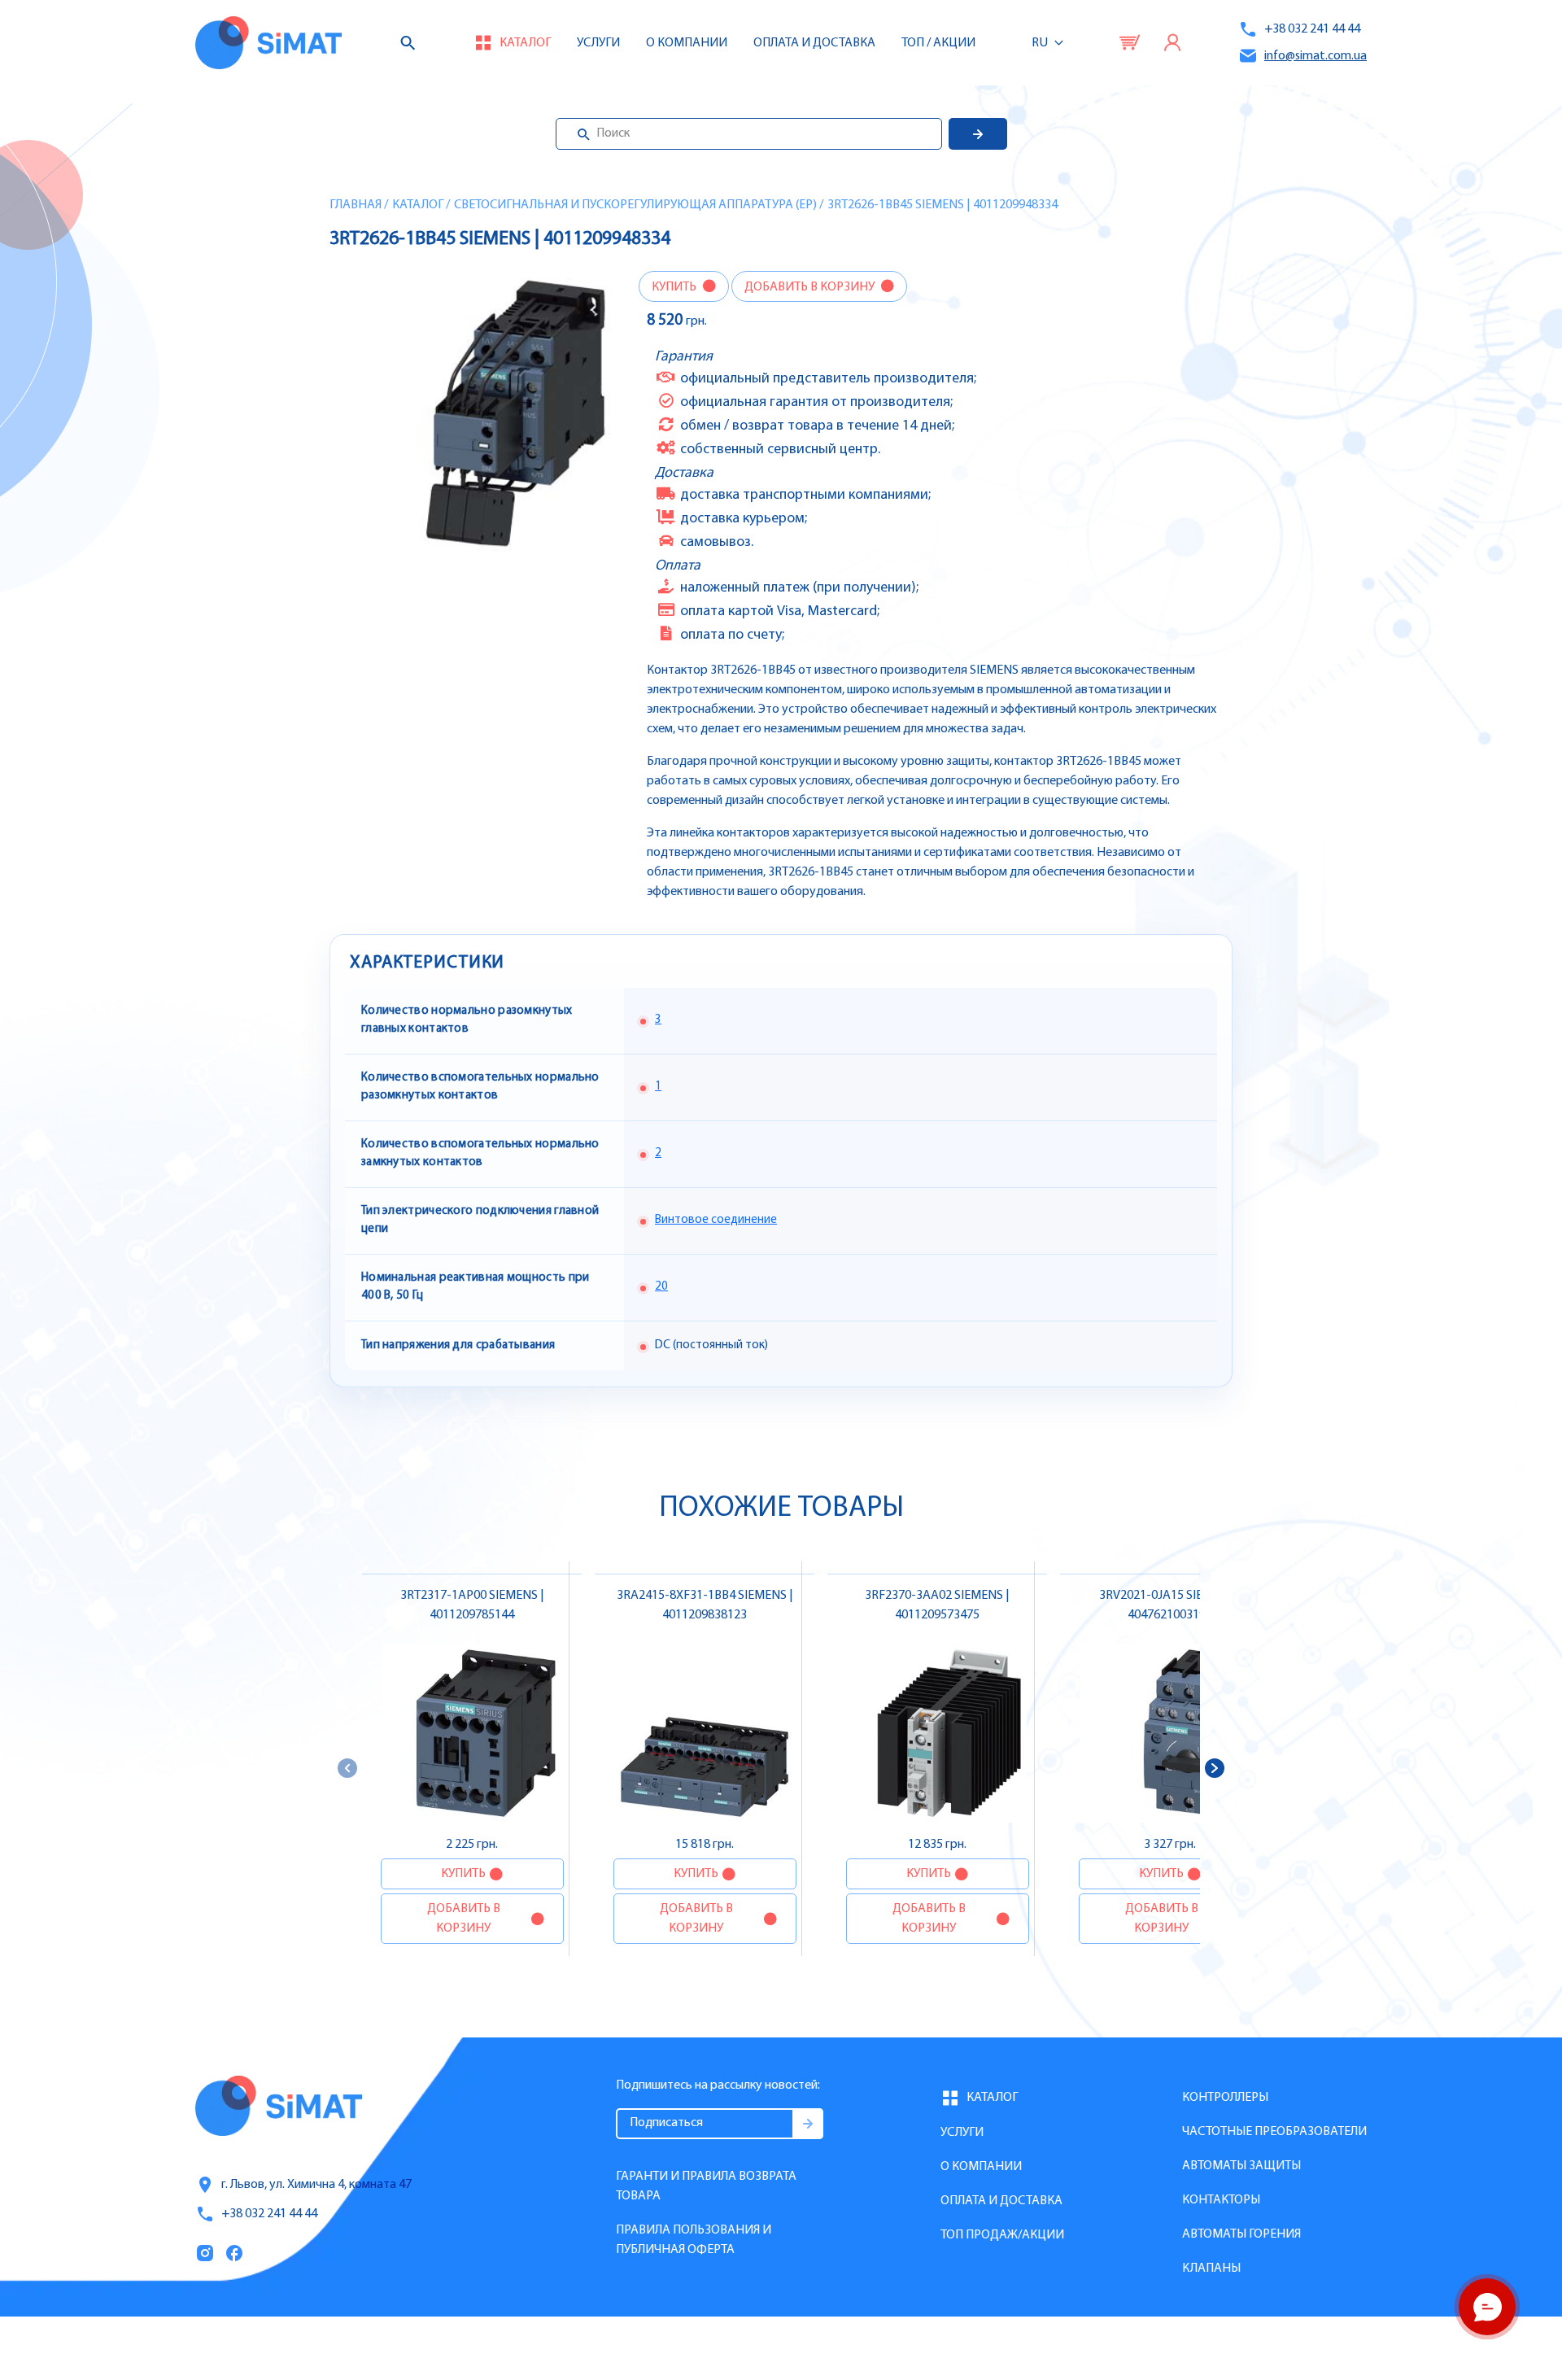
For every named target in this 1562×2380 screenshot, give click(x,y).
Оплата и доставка (814, 43)
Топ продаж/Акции (1002, 2235)
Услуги (598, 43)
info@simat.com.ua (1315, 56)
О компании (981, 2167)
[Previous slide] (347, 1768)
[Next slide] (1215, 1768)
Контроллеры (1225, 2098)
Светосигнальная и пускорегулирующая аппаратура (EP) (635, 205)
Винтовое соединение (716, 1220)
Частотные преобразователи (1274, 2132)
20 (661, 1287)
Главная (356, 205)
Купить (675, 287)
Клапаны (1211, 2269)
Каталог (418, 205)
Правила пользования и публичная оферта (694, 2240)
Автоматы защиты (1241, 2166)
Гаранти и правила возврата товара (706, 2186)
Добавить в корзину (811, 287)
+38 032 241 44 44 (1312, 29)
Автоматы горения (1241, 2234)
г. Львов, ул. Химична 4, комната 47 (316, 2185)
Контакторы (1221, 2200)
